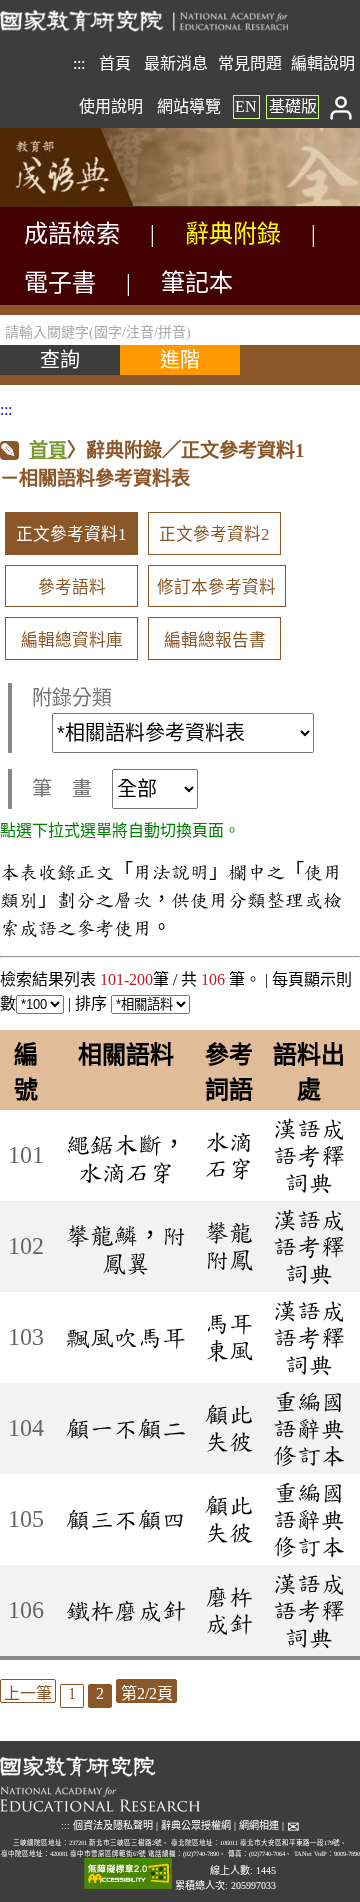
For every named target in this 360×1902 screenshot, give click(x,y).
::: (79, 63)
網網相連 (259, 1825)
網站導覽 (189, 106)
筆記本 (197, 283)
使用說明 (111, 106)
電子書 (60, 283)
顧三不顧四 (126, 1519)
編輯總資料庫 (72, 640)
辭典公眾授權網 (196, 1825)
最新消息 (176, 63)
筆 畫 (62, 789)
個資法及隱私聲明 (113, 1825)
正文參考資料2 (214, 534)
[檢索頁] (100, 201)
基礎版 (293, 106)
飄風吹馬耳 (126, 1337)
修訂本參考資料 (216, 587)
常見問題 (250, 63)
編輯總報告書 (215, 640)
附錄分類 (72, 698)
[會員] (341, 106)
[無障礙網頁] (128, 1874)
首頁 (115, 63)
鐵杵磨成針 (126, 1610)
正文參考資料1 (71, 534)
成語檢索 (72, 234)
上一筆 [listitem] (28, 1693)
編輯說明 (323, 63)
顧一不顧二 (126, 1428)
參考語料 (72, 587)
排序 (93, 1003)
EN (246, 106)
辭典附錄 (233, 234)
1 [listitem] (72, 1693)
